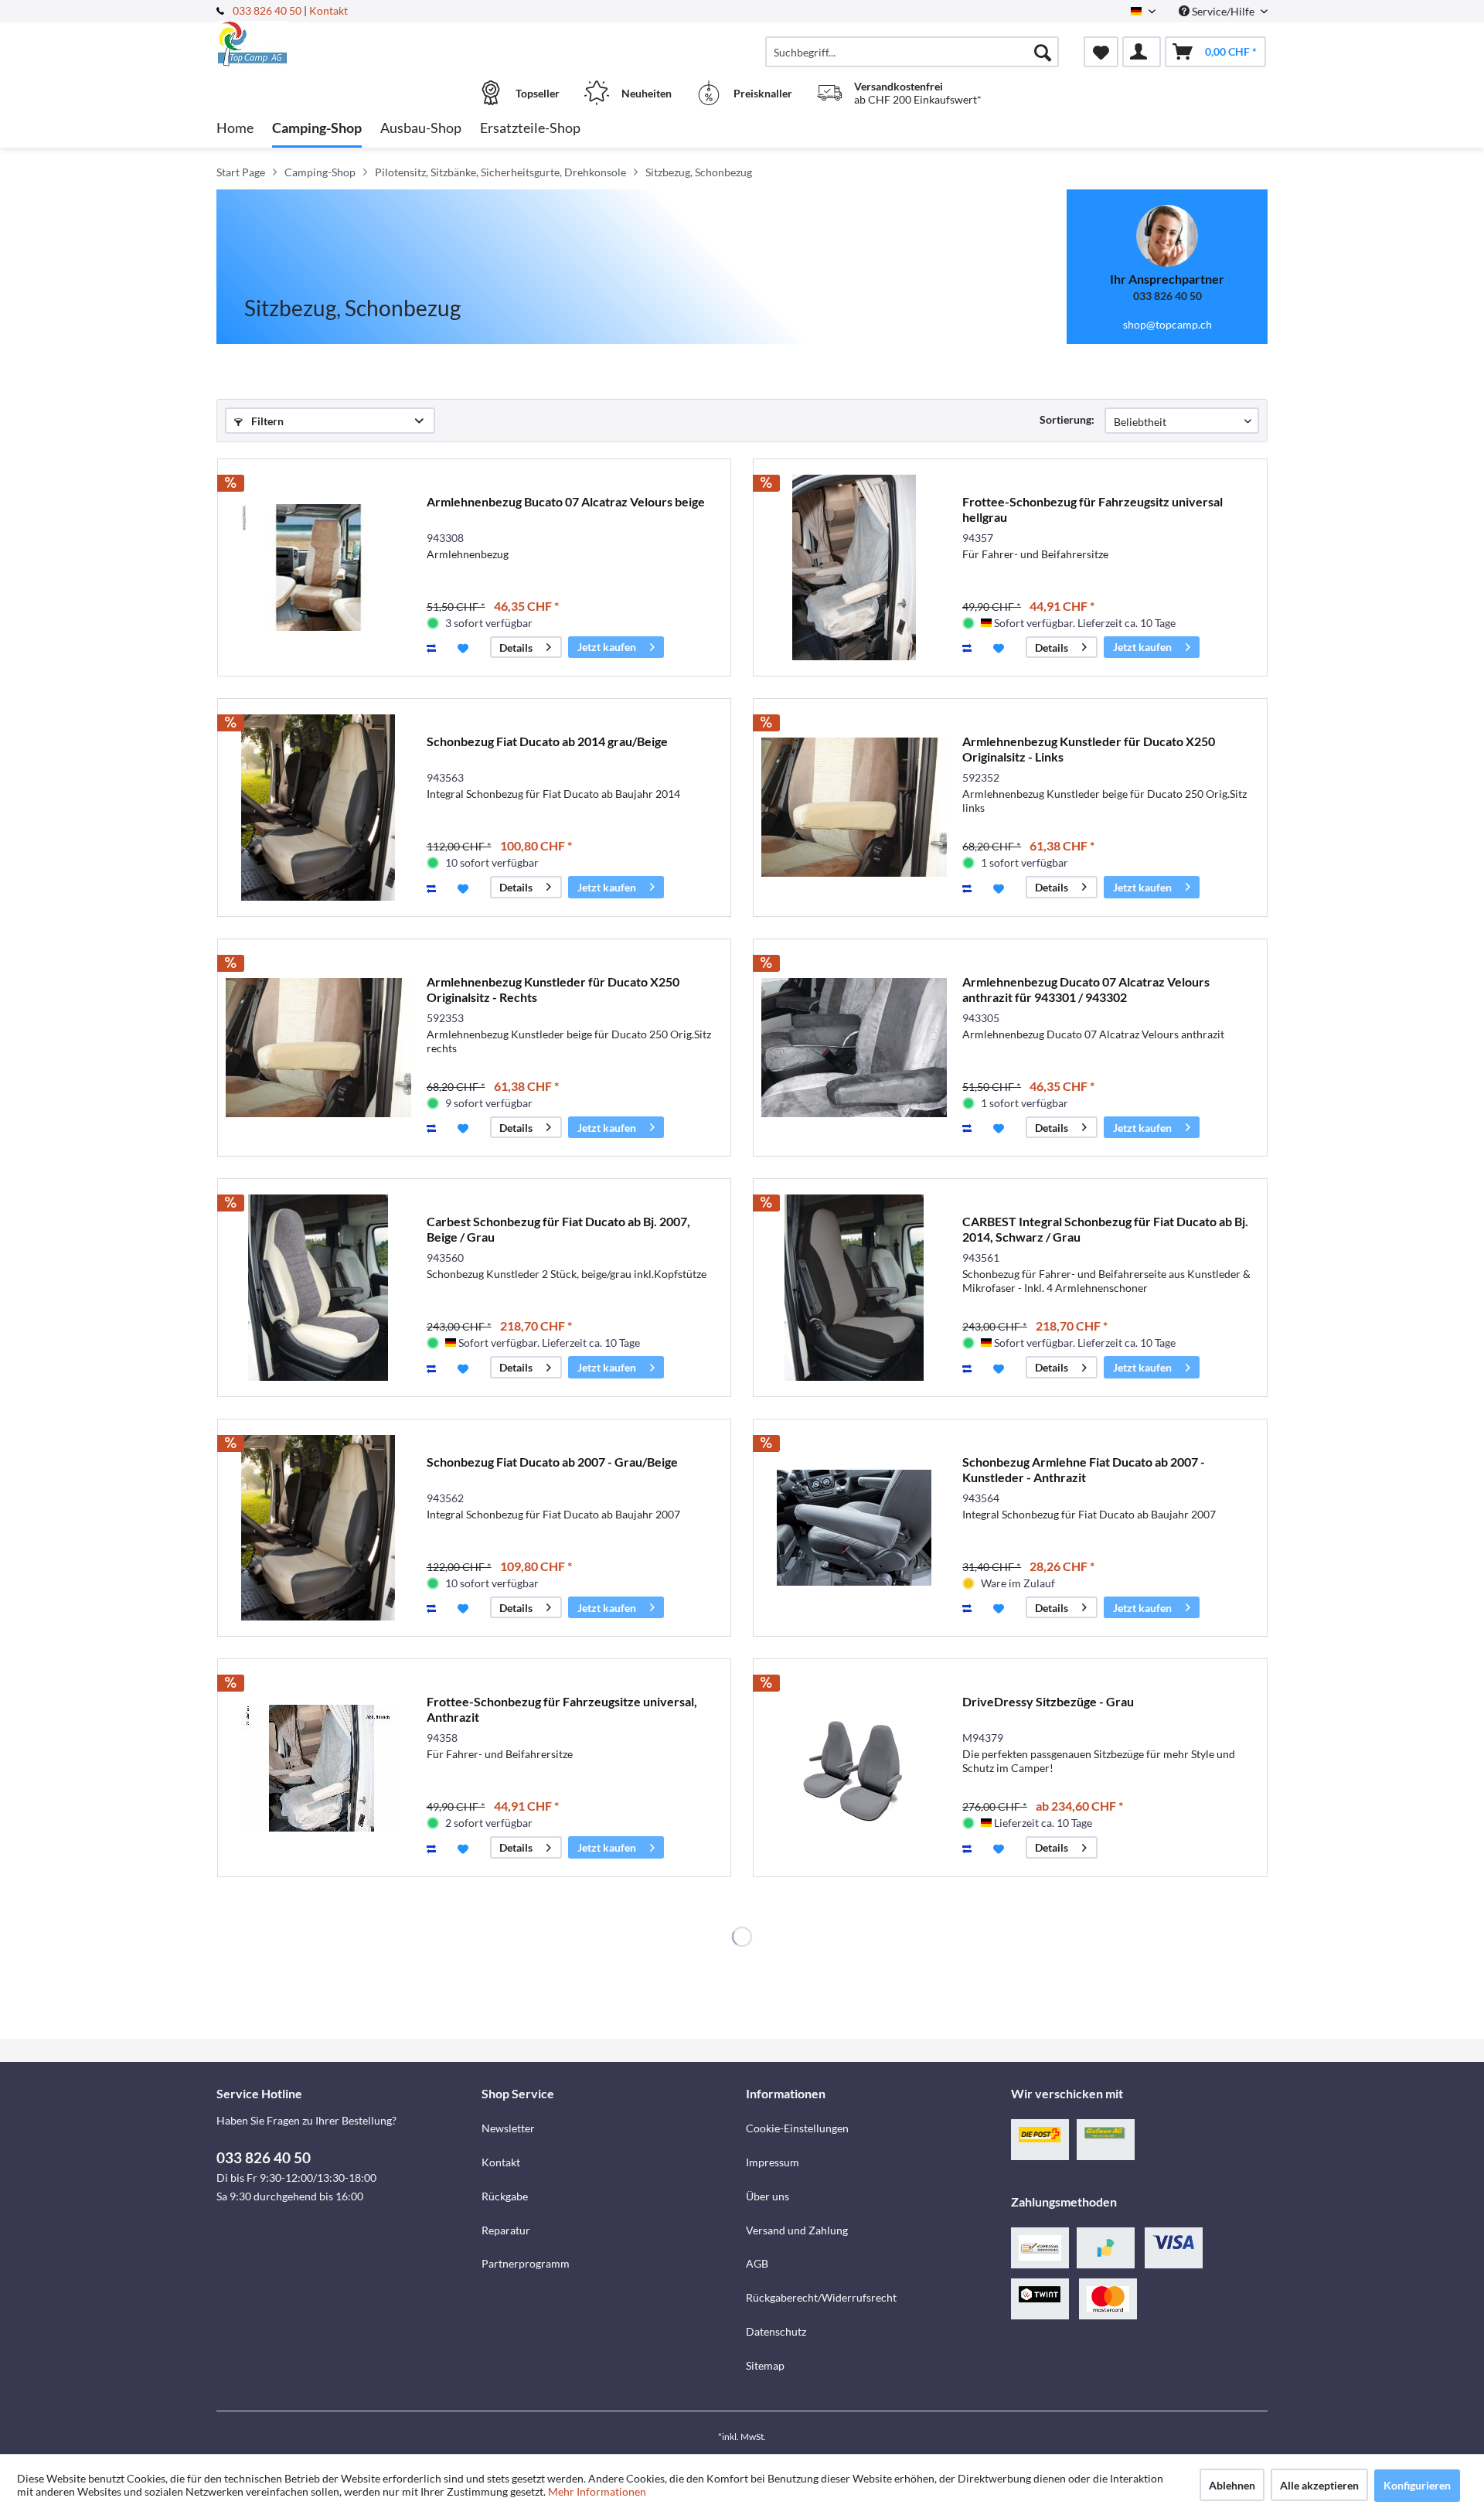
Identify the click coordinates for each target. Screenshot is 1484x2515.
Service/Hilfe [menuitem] (1223, 11)
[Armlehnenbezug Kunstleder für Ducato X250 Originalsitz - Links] (854, 808)
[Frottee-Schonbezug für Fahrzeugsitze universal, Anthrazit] (318, 1768)
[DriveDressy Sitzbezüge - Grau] (854, 1768)
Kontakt (328, 10)
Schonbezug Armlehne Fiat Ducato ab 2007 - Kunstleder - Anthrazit (1084, 1469)
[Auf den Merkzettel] (465, 647)
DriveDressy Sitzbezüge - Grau (1048, 1701)
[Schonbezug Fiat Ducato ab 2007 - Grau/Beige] (318, 1528)
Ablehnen (1232, 2485)
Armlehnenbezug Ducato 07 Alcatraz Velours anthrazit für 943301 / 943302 (1086, 989)
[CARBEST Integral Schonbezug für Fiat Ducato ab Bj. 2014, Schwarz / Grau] (854, 1288)
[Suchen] (1043, 52)
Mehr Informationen (597, 2491)
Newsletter (508, 2128)
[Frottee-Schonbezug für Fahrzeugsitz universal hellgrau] (854, 568)
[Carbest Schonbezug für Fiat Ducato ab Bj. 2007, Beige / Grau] (318, 1288)
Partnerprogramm (526, 2263)
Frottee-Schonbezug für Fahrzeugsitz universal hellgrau (1093, 509)
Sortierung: (1067, 419)
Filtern (266, 421)
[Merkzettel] (1101, 52)
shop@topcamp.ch (1167, 324)
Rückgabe (505, 2196)
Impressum (773, 2162)
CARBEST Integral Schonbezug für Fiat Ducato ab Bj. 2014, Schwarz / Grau (1105, 1229)
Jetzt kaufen (607, 647)
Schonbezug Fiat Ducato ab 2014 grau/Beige (547, 741)
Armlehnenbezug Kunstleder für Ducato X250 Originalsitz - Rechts (553, 989)
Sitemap (765, 2365)
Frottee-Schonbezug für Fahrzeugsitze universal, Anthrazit (562, 1709)
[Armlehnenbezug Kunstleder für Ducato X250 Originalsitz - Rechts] (318, 1048)
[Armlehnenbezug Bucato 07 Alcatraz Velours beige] (318, 568)
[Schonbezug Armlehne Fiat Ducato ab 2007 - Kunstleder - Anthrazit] (854, 1528)
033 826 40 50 (268, 10)
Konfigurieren (1417, 2485)
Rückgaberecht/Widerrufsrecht (821, 2297)
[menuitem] (912, 52)
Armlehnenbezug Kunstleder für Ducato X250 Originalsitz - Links (1089, 749)
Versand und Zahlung (797, 2230)
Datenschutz (776, 2331)
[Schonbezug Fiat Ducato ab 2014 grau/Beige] (318, 808)
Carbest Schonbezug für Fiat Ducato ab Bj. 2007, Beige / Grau (558, 1229)
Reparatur (506, 2230)
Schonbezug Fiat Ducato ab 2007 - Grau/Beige (552, 1462)
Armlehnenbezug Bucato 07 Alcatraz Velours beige (566, 501)
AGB (757, 2263)
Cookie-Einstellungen (797, 2128)
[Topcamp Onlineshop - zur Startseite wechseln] (347, 44)
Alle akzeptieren (1319, 2485)
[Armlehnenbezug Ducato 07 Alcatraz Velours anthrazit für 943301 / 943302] (854, 1048)
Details (516, 647)
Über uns (768, 2196)
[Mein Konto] (1142, 52)
